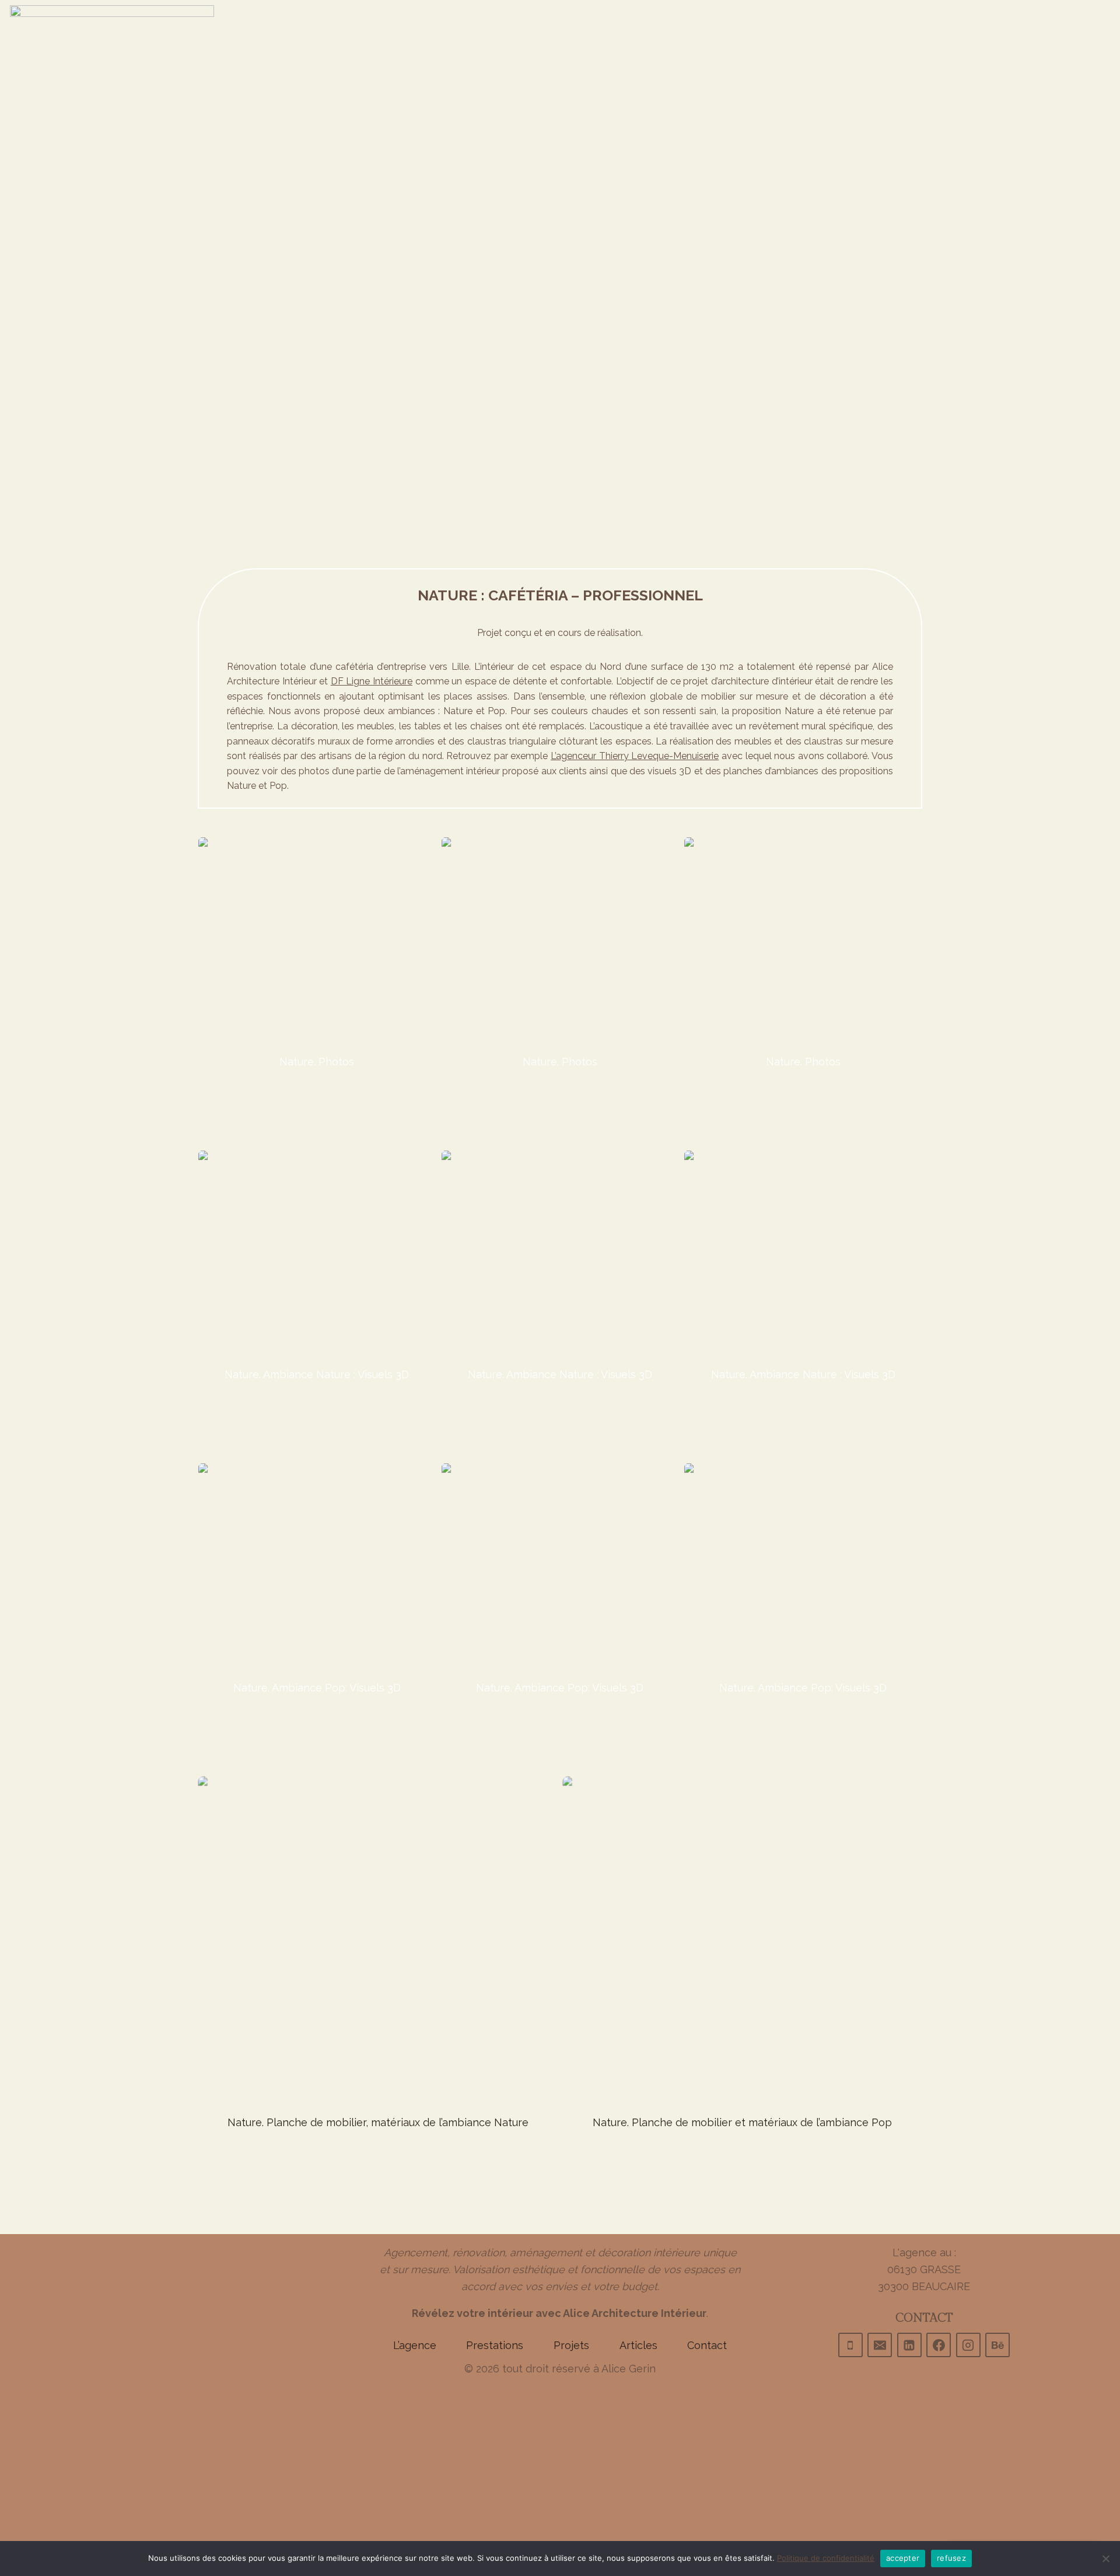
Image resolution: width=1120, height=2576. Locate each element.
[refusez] (1105, 2558)
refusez (951, 2558)
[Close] (1046, 74)
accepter (903, 2558)
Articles (1018, 28)
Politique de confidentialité (826, 2558)
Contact (1083, 28)
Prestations (870, 28)
